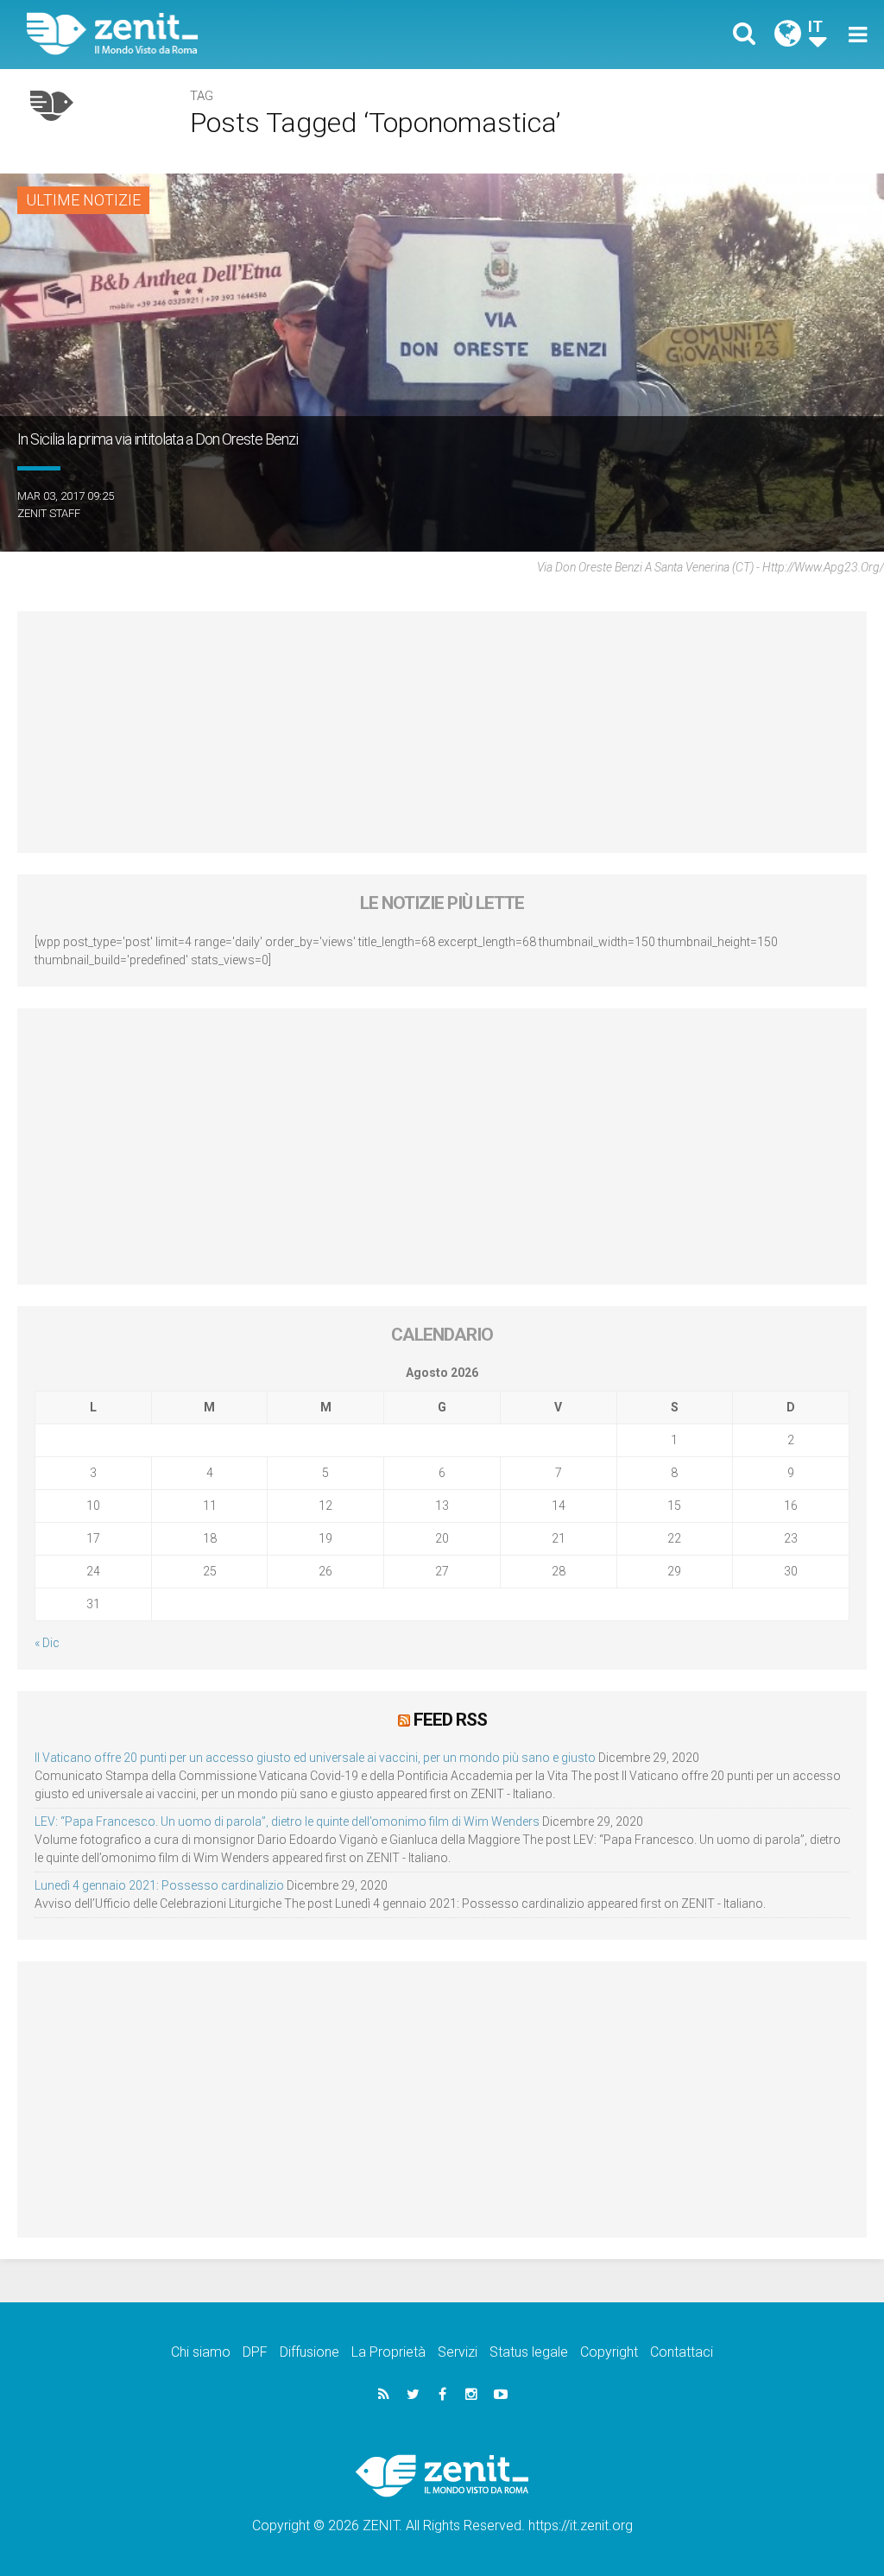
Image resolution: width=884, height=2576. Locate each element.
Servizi (458, 2352)
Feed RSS (450, 1720)
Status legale (529, 2352)
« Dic (47, 1643)
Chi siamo (201, 2352)
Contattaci (682, 2352)
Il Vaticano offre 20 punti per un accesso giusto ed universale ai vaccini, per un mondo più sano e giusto (315, 1758)
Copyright (609, 2352)
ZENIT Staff (49, 513)
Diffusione (309, 2352)
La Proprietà (388, 2352)
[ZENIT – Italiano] (248, 34)
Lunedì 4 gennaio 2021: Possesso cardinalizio (159, 1885)
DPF (255, 2352)
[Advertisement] (442, 732)
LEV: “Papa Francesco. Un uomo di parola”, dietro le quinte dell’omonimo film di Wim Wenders (287, 1822)
